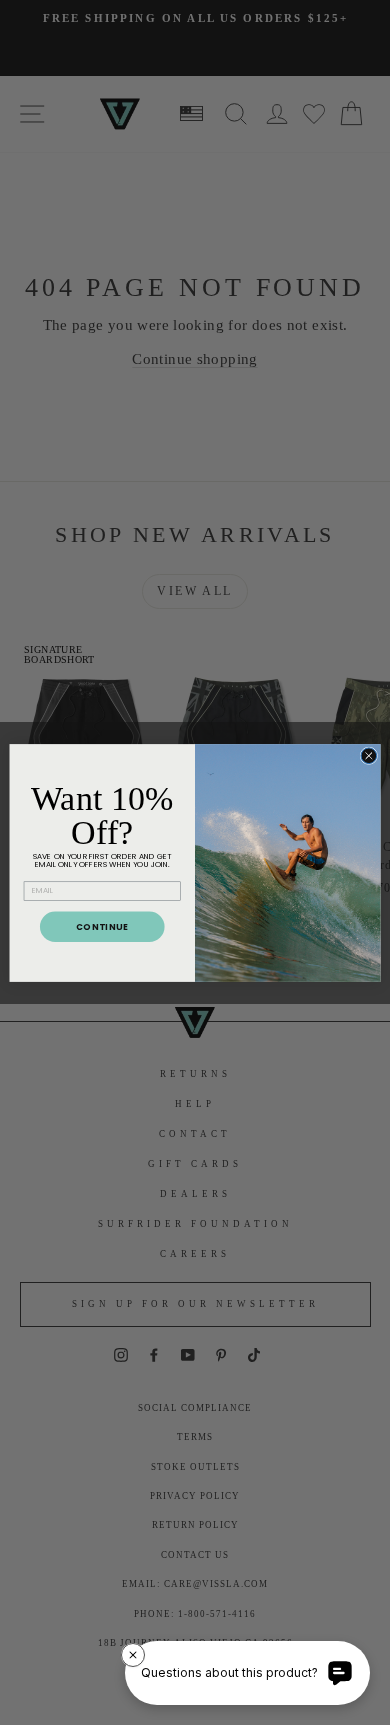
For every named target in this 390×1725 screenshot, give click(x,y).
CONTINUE (102, 926)
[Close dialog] (369, 755)
